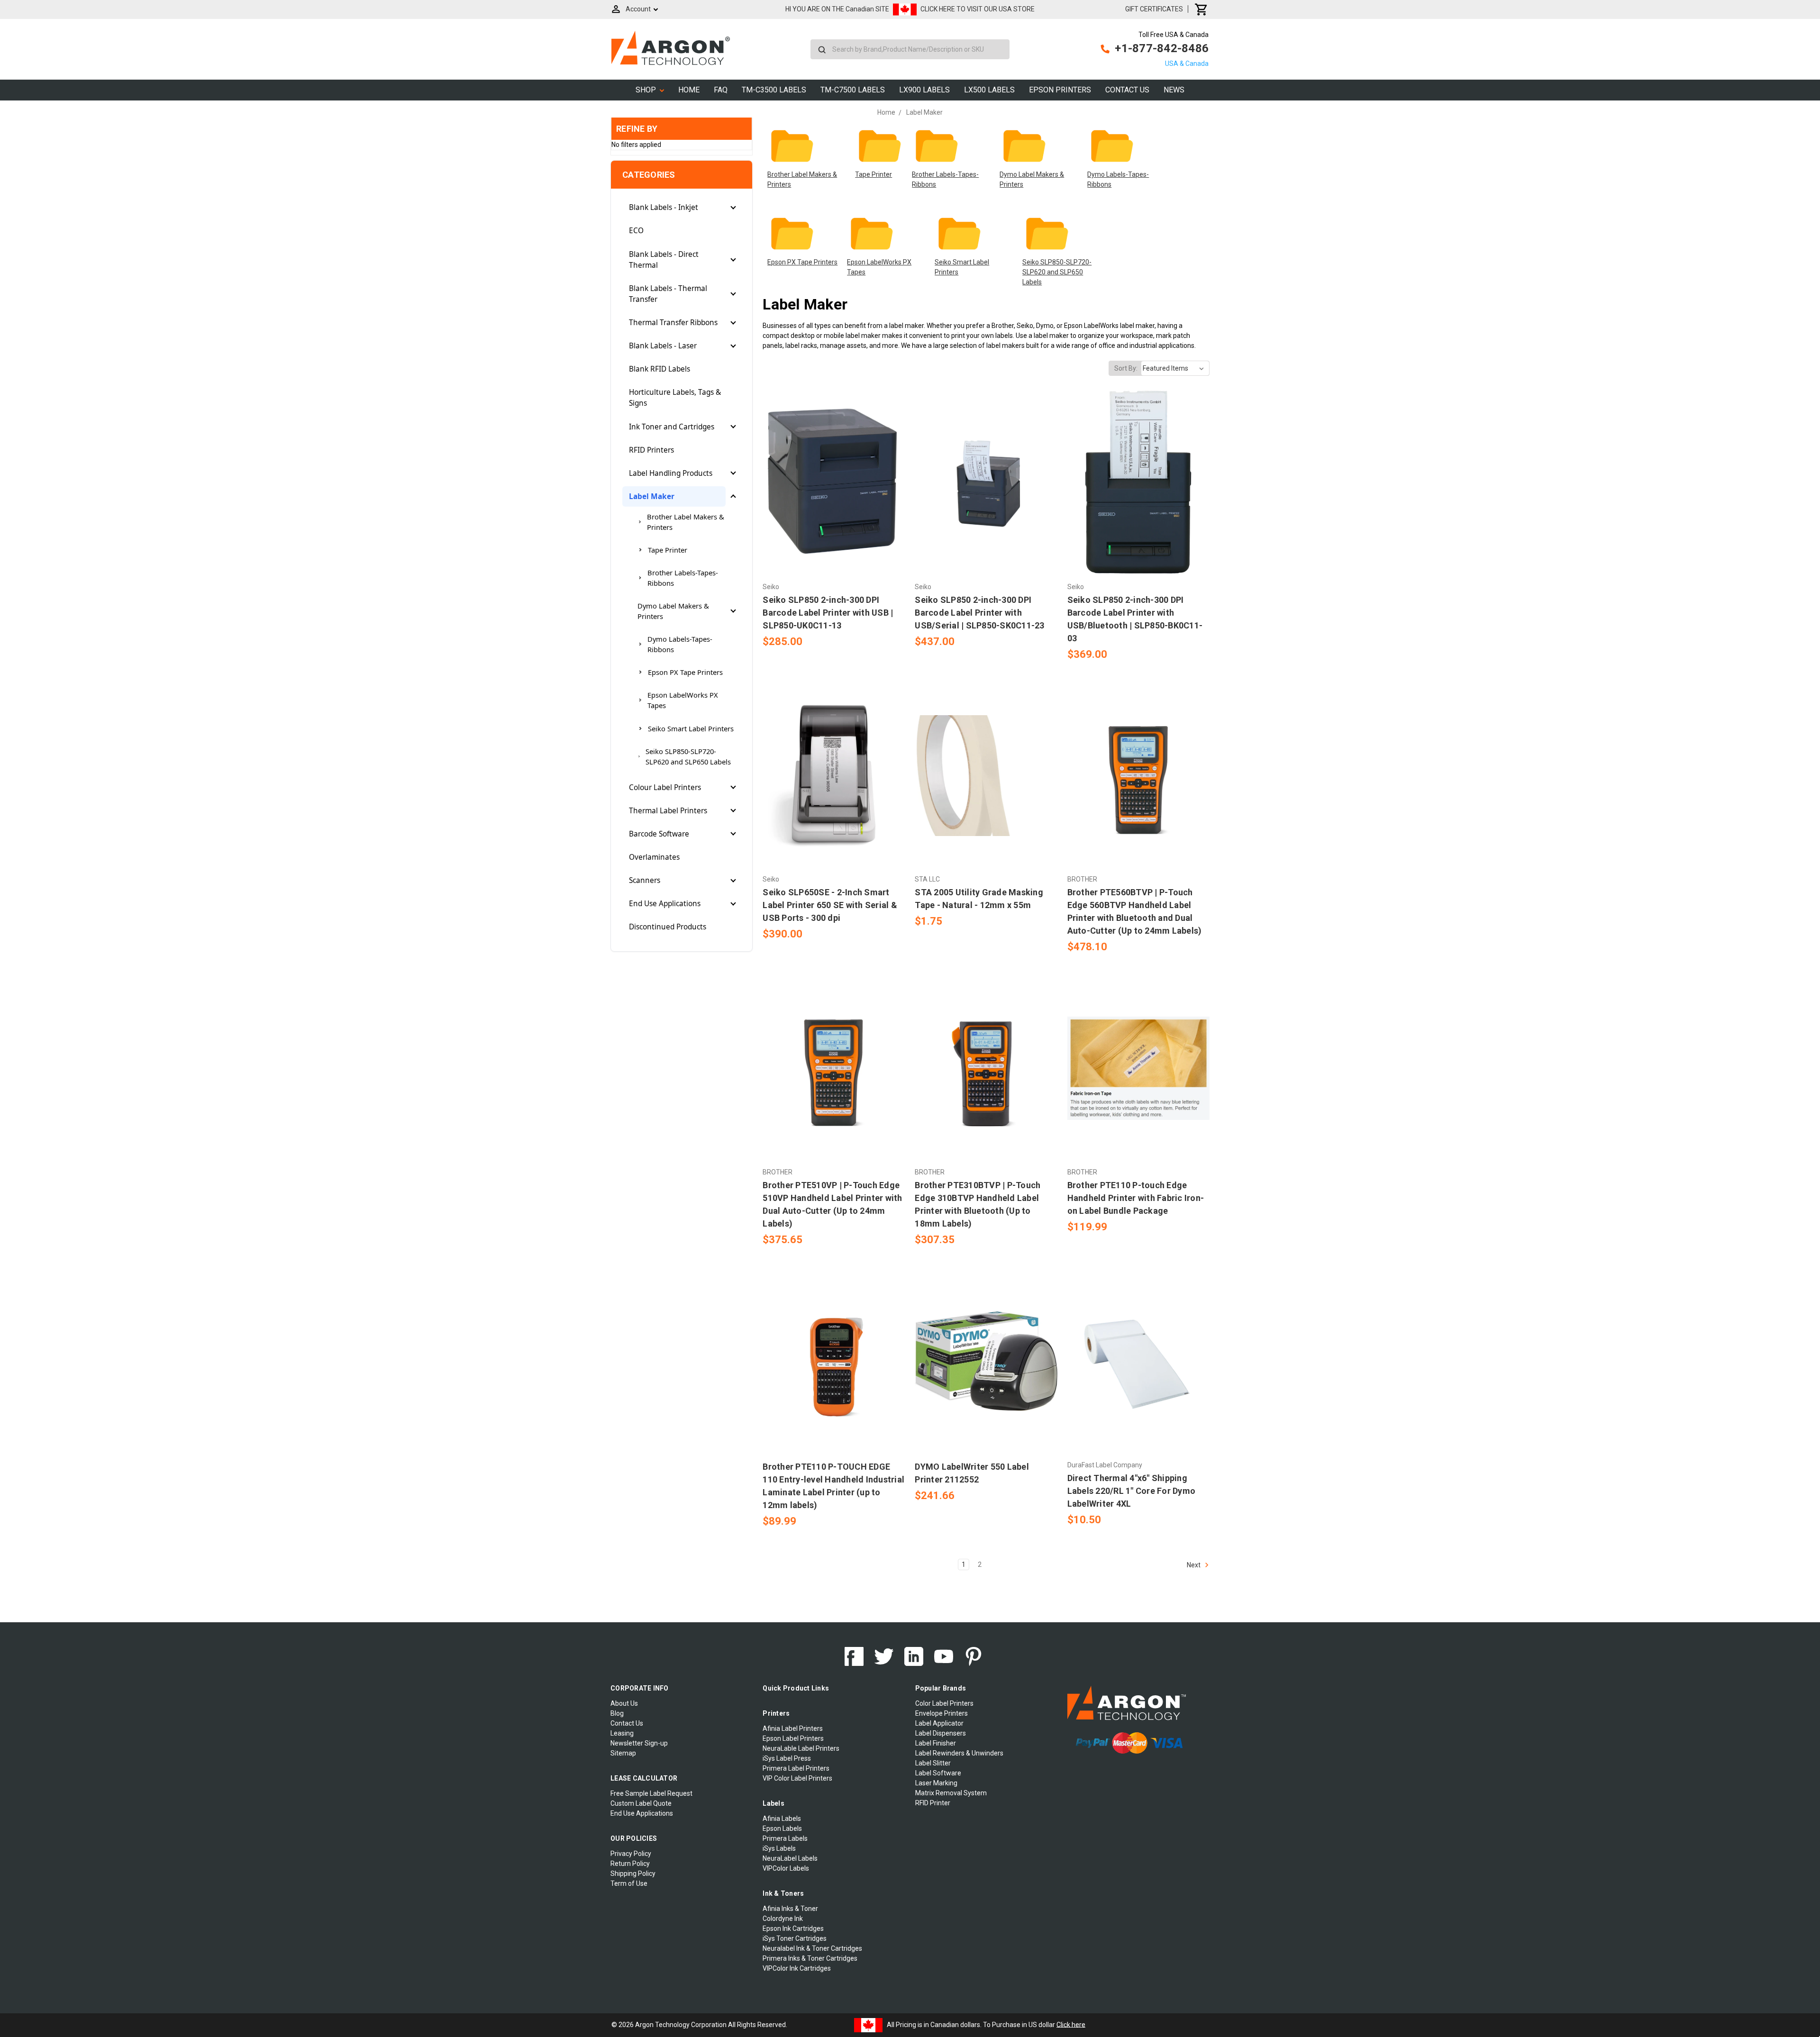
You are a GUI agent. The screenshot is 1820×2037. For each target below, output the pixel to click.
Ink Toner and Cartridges (672, 427)
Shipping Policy (633, 1873)
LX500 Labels (989, 90)
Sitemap (623, 1753)
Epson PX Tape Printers (685, 672)
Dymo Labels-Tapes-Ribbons (680, 644)
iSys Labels (779, 1848)
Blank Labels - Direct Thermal (664, 260)
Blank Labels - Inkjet (664, 207)
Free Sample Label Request (651, 1793)
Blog (617, 1713)
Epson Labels (782, 1828)
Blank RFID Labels (660, 369)
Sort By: (1126, 368)
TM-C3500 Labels (774, 90)
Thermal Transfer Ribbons (673, 323)
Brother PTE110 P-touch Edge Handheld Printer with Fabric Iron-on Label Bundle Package (1136, 1198)
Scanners (645, 880)
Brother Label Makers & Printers (686, 522)
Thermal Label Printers (668, 811)
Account (638, 9)
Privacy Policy (631, 1854)
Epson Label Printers (793, 1738)
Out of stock (834, 792)
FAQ (721, 90)
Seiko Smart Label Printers (691, 728)
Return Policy (630, 1864)
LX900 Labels (924, 90)
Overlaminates (654, 857)
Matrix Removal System (951, 1793)
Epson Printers (1060, 90)
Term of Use (629, 1883)
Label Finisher (936, 1743)
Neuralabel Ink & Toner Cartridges (812, 1948)
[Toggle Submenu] (733, 208)
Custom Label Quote (641, 1803)
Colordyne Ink (783, 1919)
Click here (1071, 2024)
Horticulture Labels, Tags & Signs (675, 398)
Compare (831, 483)
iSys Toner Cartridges (795, 1938)
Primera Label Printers (796, 1768)
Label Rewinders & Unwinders (959, 1753)
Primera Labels (785, 1838)
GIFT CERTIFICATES (1154, 9)
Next (1194, 1564)
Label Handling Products (671, 473)
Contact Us (1127, 90)
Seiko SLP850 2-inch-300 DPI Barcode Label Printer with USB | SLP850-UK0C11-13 (828, 613)
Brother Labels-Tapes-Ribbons (683, 578)
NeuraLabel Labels (790, 1858)
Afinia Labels (782, 1819)
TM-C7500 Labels (853, 90)
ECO (636, 231)
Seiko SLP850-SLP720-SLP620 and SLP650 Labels (688, 756)
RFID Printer (933, 1803)
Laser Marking (936, 1783)
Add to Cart (834, 500)
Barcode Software (659, 834)
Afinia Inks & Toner (790, 1909)
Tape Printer (668, 550)
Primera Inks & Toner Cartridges (810, 1958)
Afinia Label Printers (793, 1728)
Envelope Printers (942, 1713)
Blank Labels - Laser (663, 346)
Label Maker (652, 496)
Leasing (622, 1733)
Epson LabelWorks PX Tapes (683, 700)
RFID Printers (651, 450)
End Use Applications (665, 904)
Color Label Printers (944, 1703)
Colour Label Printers (665, 787)
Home (689, 90)
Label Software (938, 1773)
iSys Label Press (787, 1758)
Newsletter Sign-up (639, 1743)
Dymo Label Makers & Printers (673, 611)
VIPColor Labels (786, 1868)
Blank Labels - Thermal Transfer (668, 294)
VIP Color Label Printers (797, 1778)
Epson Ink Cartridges (793, 1928)
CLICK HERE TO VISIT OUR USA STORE (978, 9)
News (1174, 90)
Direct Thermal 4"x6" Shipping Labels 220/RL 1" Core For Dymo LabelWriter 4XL (1132, 1491)
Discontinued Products (668, 927)
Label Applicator (939, 1723)
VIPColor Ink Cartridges (797, 1968)
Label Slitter (933, 1763)
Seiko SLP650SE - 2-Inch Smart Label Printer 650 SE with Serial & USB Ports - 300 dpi (830, 905)
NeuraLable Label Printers (801, 1748)
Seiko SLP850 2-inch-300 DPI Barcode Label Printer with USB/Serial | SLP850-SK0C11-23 (979, 613)
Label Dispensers (941, 1733)
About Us (624, 1703)
